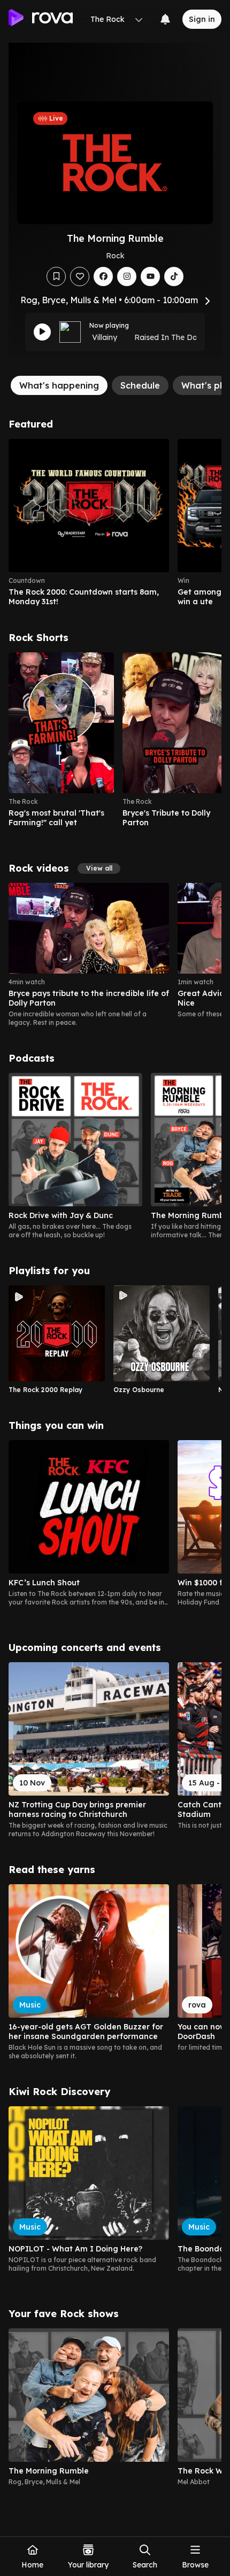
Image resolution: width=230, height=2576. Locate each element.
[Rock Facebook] (103, 276)
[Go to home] (41, 19)
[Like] (80, 276)
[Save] (56, 276)
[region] (115, 523)
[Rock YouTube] (150, 276)
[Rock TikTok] (174, 276)
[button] (99, 868)
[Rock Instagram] (127, 276)
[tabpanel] (115, 1457)
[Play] (42, 332)
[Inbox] (165, 19)
